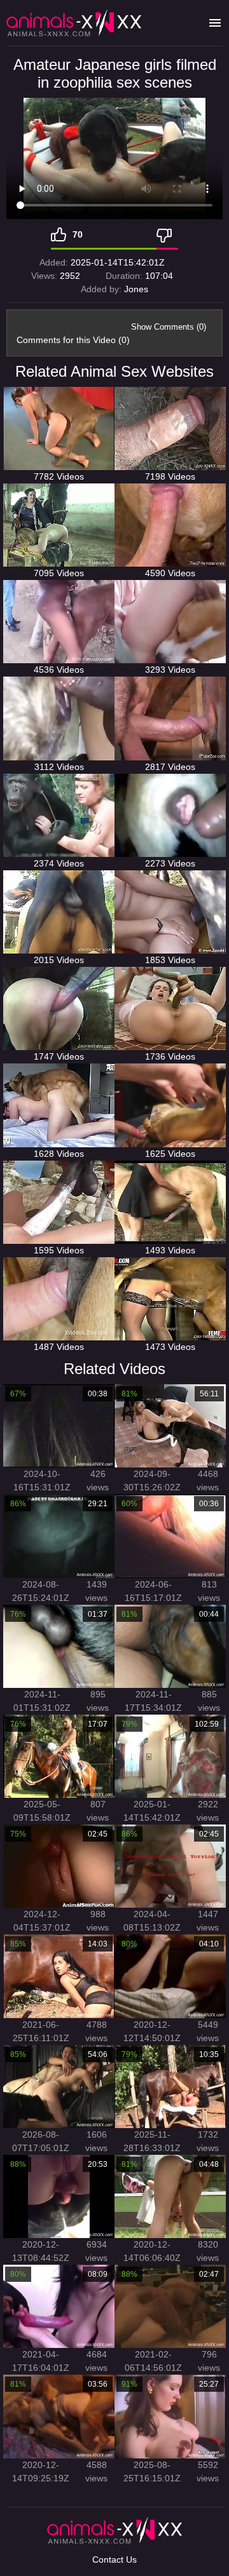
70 (78, 234)
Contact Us (114, 2559)
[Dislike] (167, 234)
